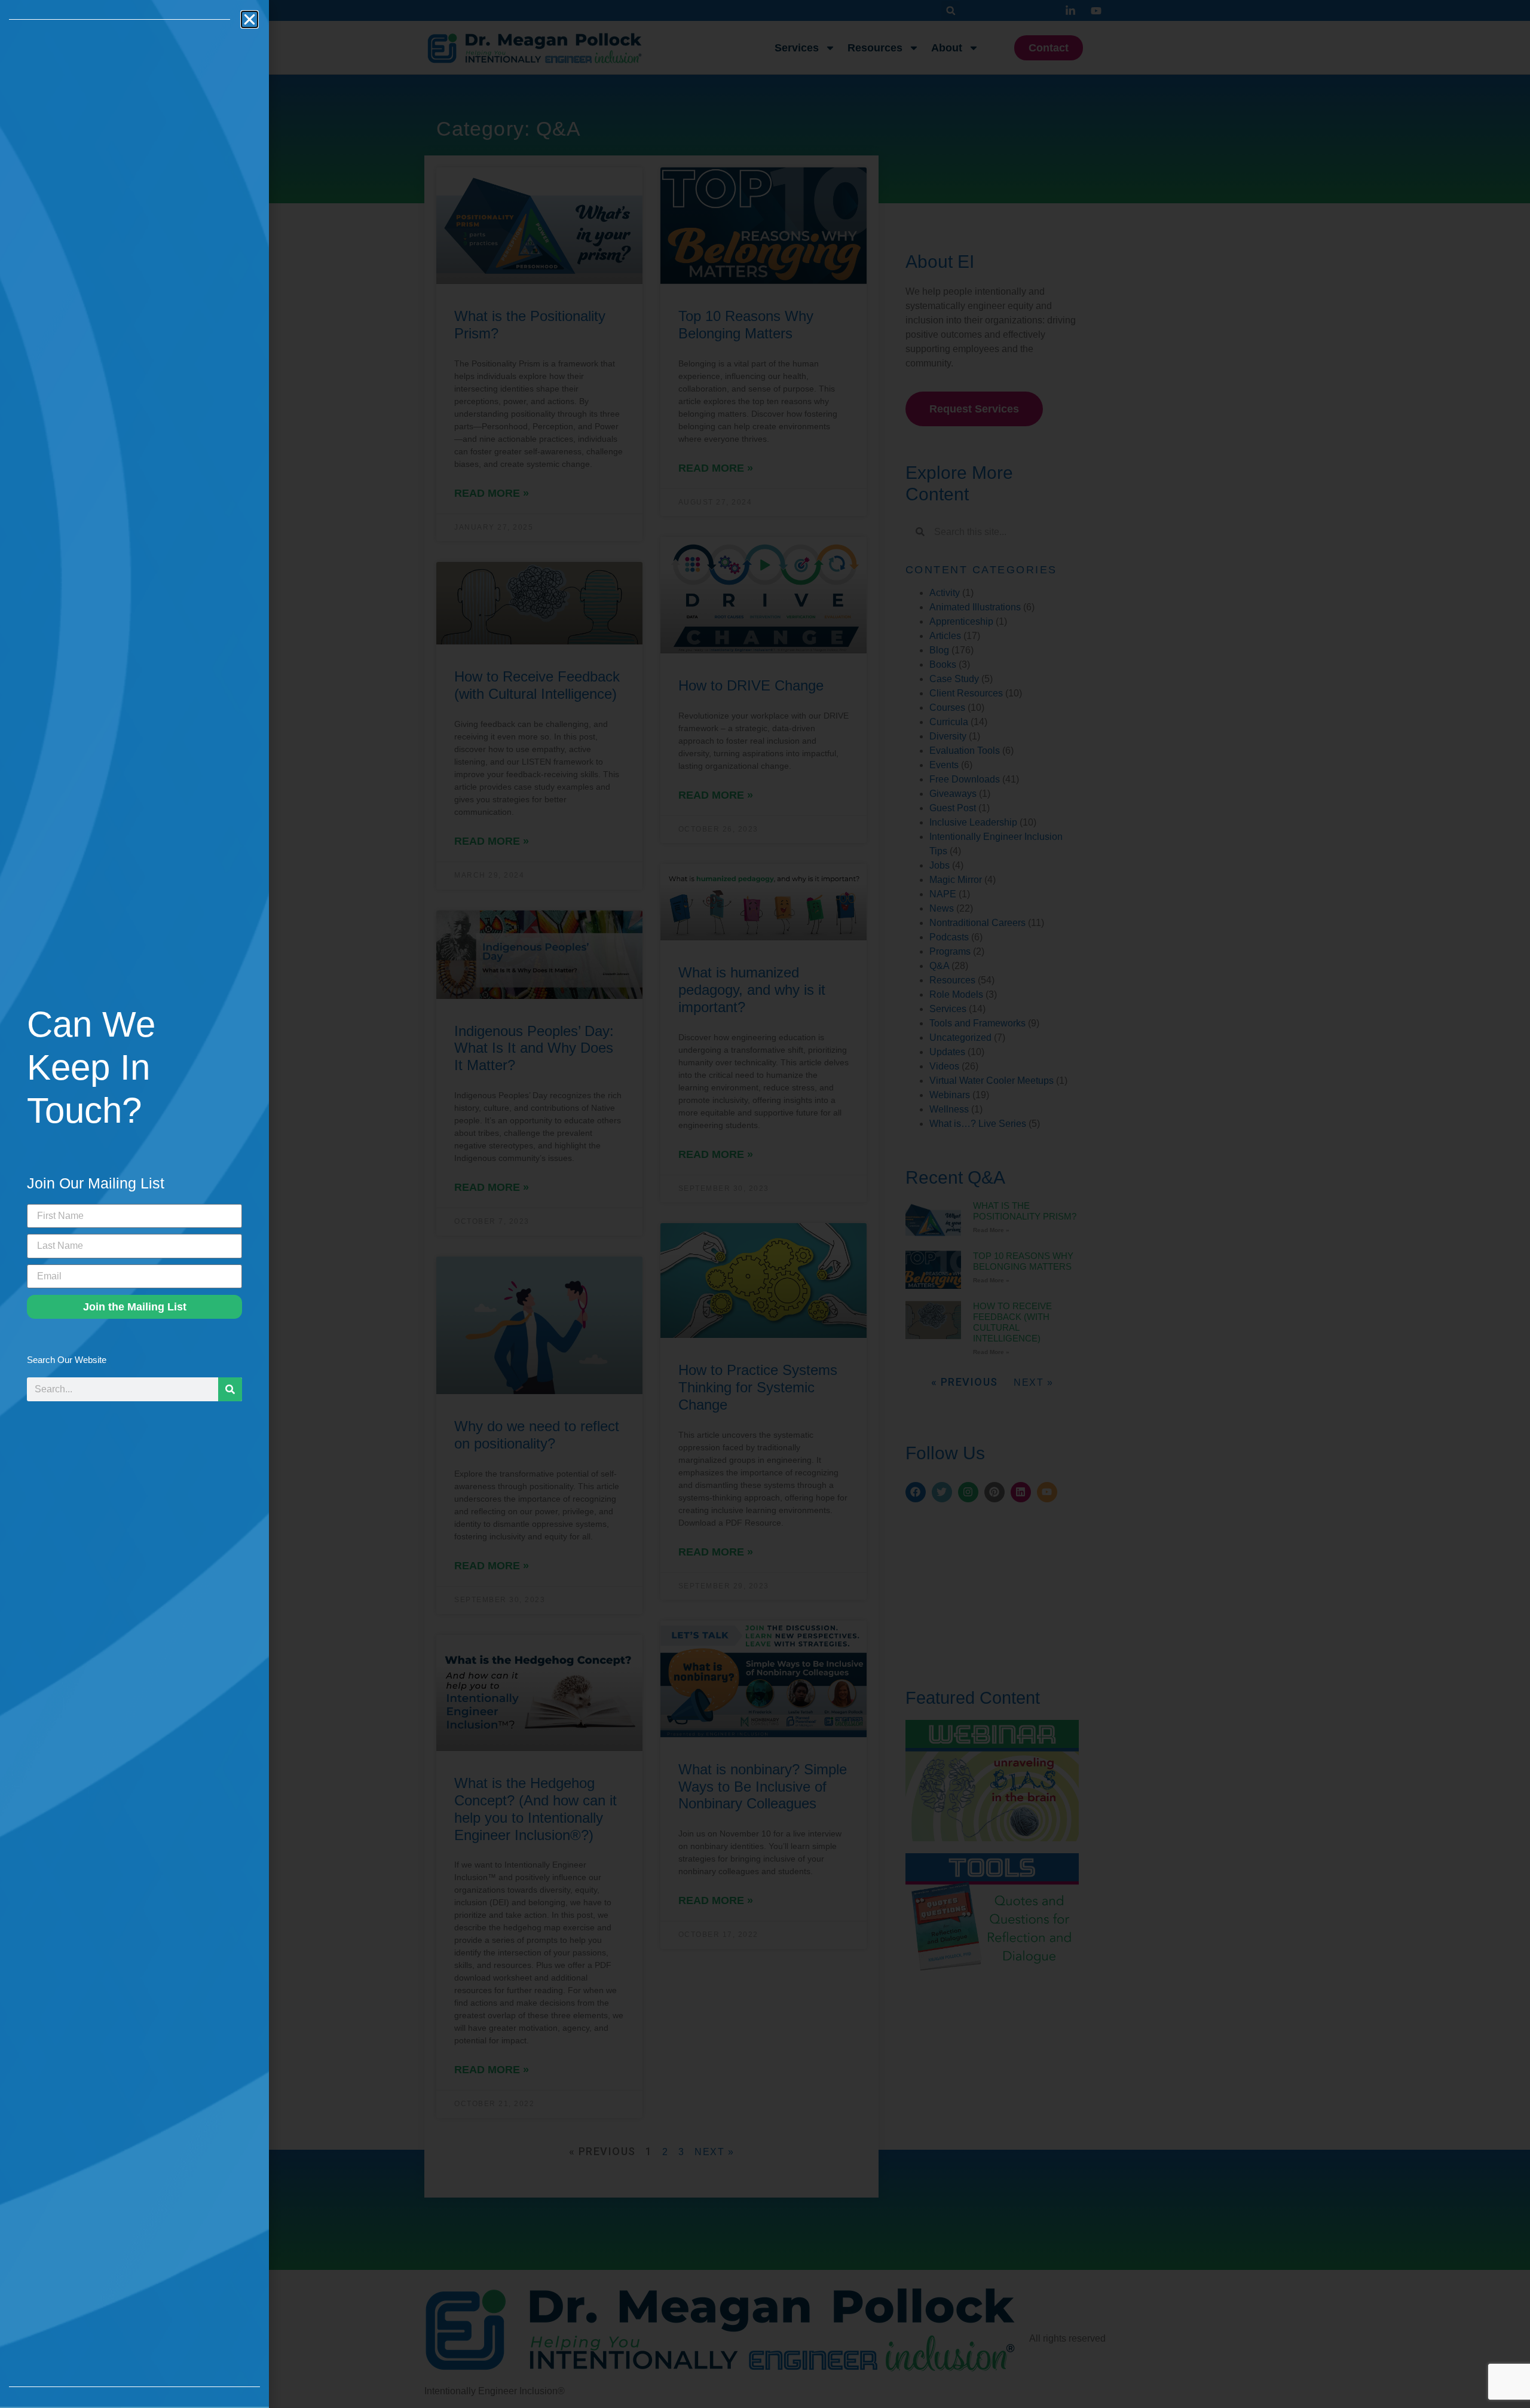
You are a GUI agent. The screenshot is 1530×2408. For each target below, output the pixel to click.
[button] (250, 19)
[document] (765, 1204)
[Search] (230, 1389)
